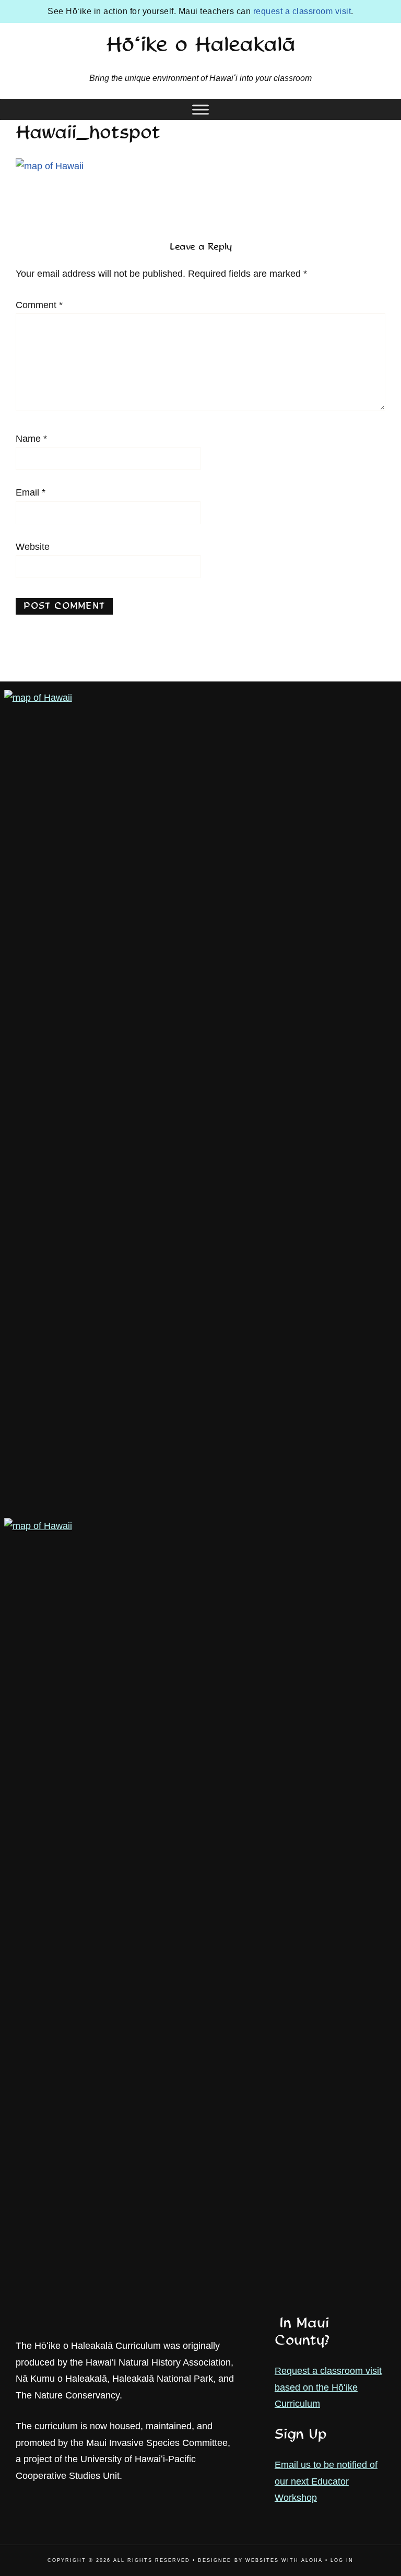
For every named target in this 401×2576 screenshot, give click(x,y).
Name (31, 439)
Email (31, 492)
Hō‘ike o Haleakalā (201, 46)
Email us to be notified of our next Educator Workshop (326, 2481)
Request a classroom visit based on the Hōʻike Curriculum (328, 2387)
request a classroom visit (302, 11)
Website (33, 547)
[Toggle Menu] (200, 109)
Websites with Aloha (284, 2560)
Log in (342, 2560)
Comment (39, 305)
